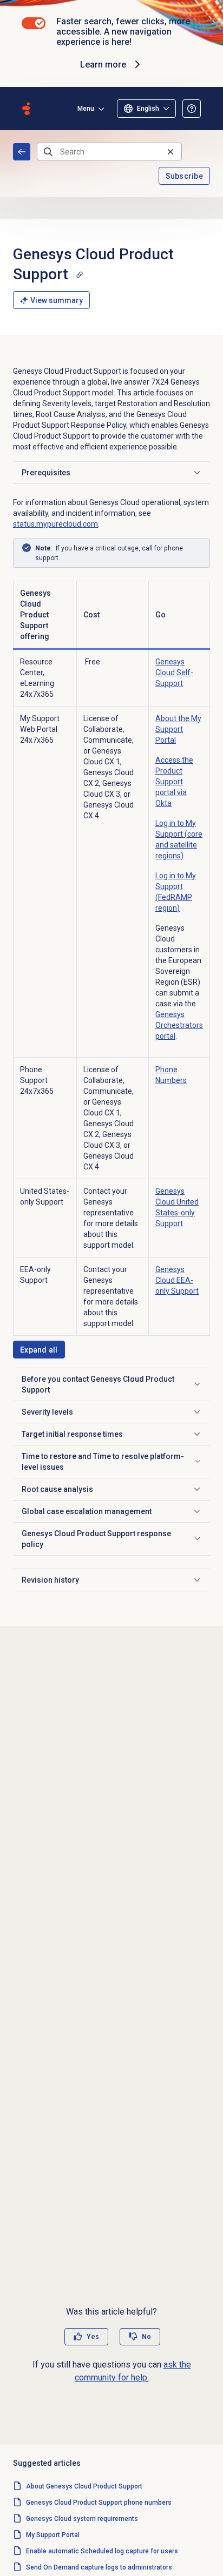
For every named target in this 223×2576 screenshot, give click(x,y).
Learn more (103, 65)
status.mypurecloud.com (55, 524)
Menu (86, 109)
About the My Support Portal (178, 729)
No (146, 2337)
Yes (93, 2337)
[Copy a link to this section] (80, 274)
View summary (57, 300)
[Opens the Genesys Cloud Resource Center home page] (26, 109)
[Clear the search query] (170, 152)
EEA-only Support (177, 1280)
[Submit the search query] (48, 152)
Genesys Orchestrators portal (179, 1025)
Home (22, 152)
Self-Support (174, 672)
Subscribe (185, 176)
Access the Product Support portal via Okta (174, 782)
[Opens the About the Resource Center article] (192, 109)
